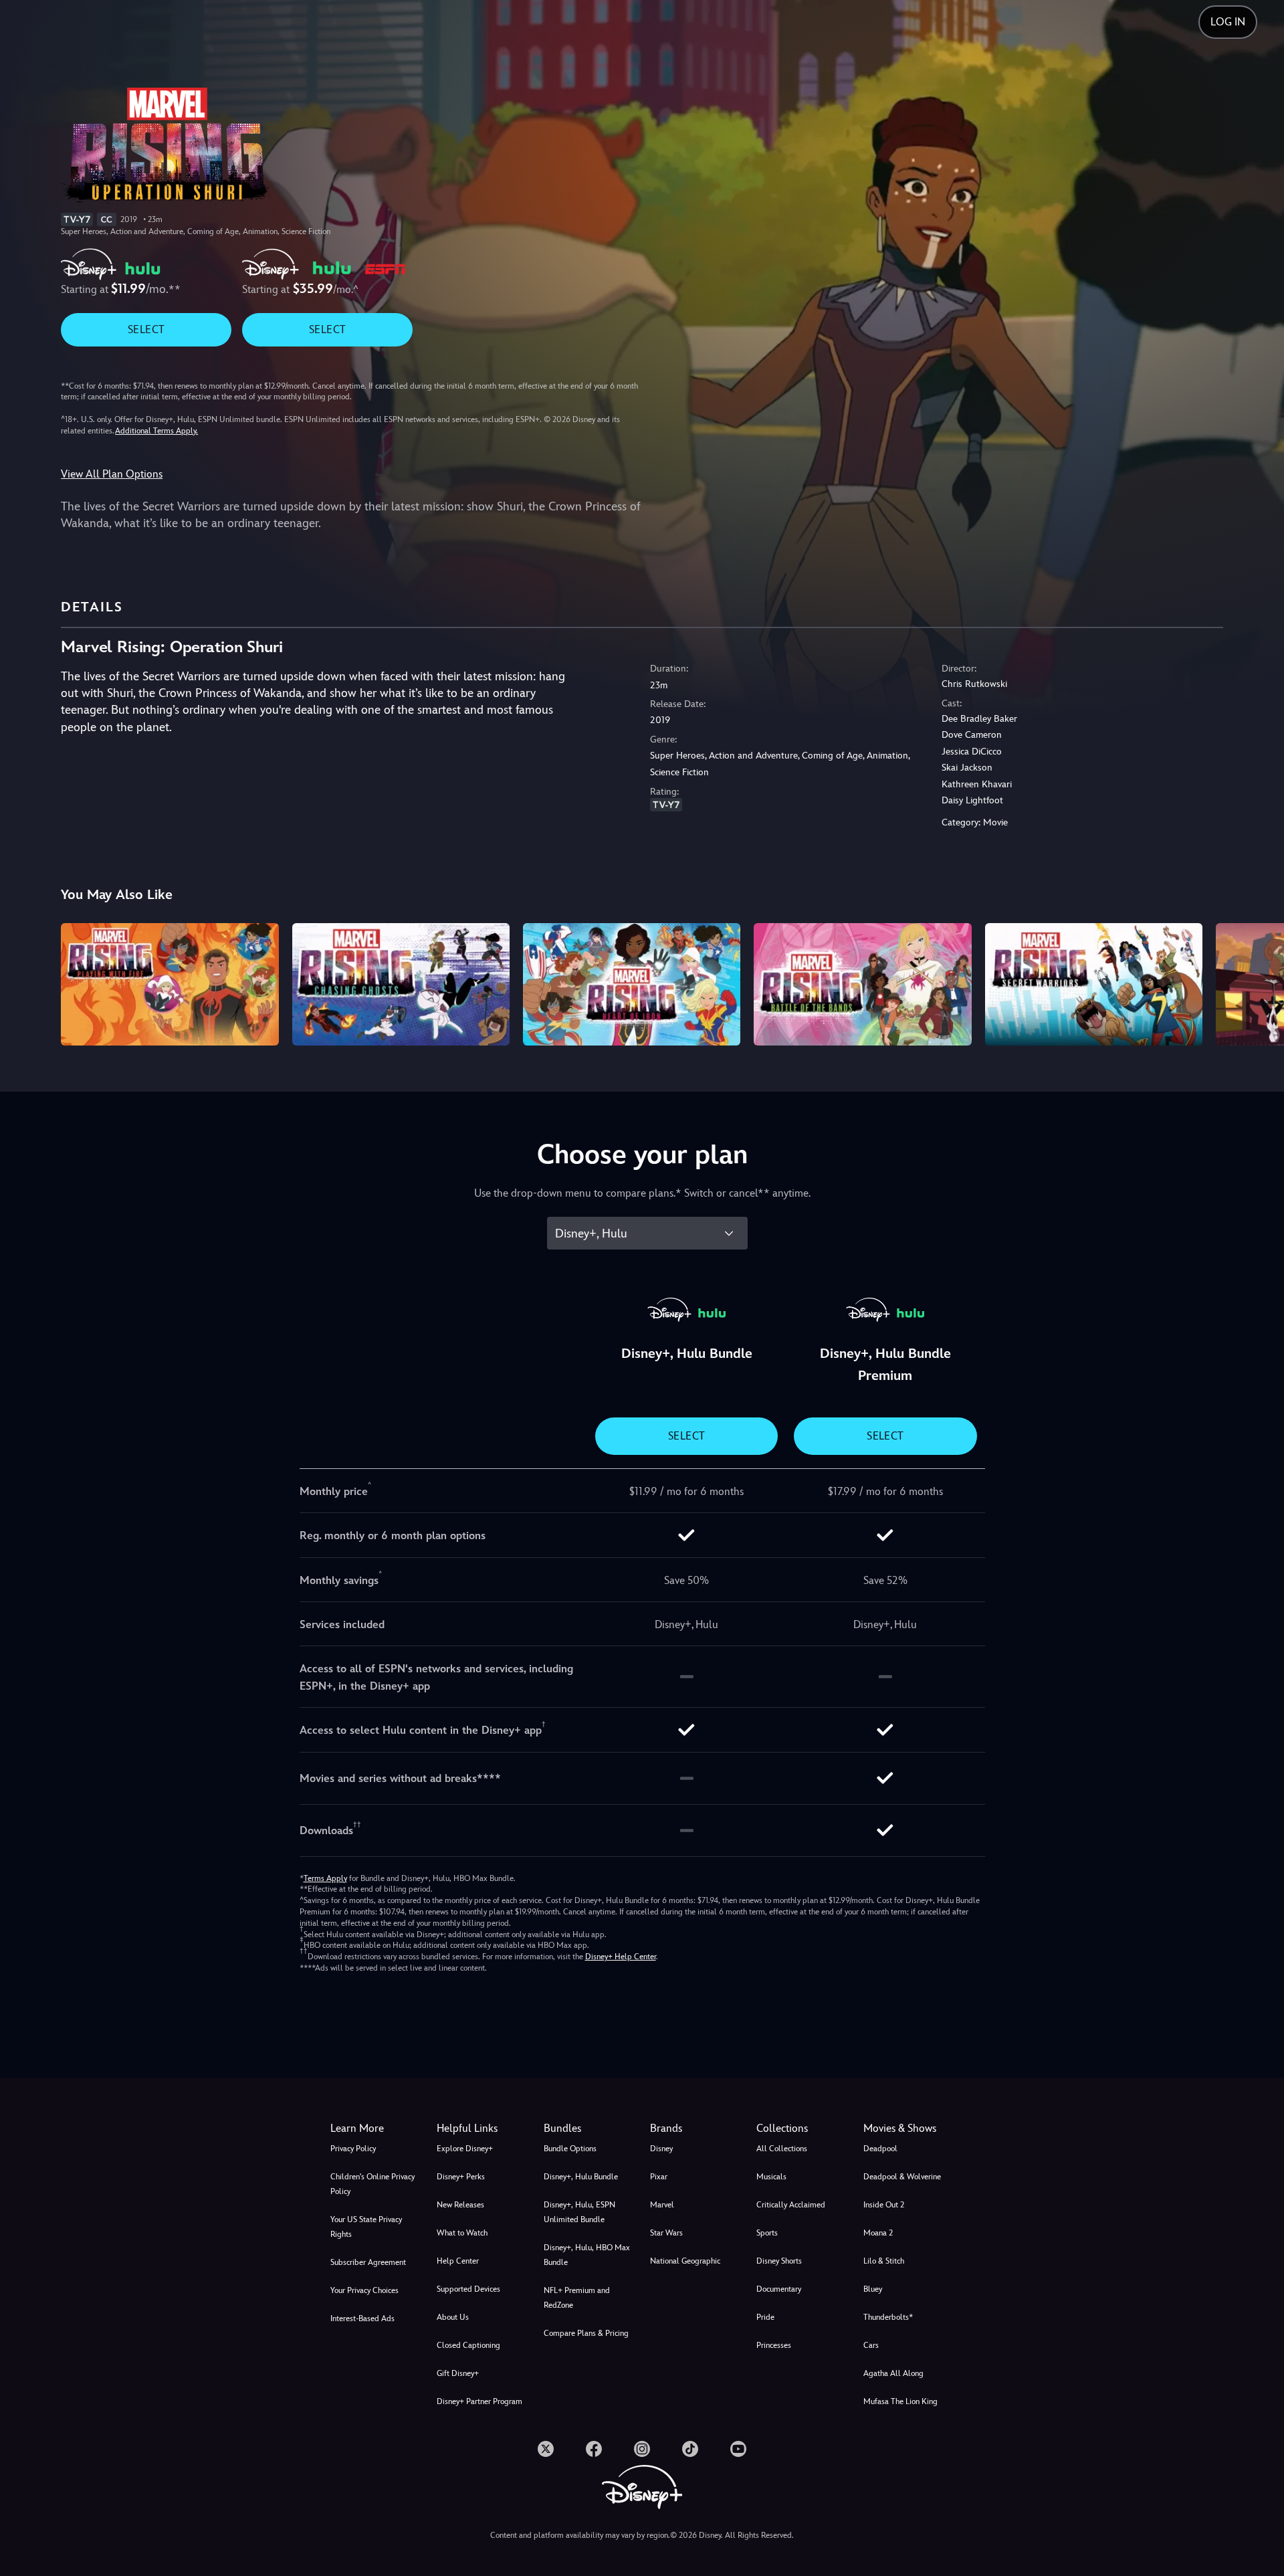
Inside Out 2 (884, 2205)
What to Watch (462, 2233)
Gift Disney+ (458, 2373)
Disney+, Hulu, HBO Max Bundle (587, 2255)
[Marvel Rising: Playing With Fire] (170, 984)
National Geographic (685, 2261)
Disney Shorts (779, 2261)
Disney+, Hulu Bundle (581, 2177)
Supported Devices (468, 2289)
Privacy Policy (353, 2149)
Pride (765, 2317)
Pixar (659, 2177)
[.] (546, 2449)
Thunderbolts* (888, 2317)
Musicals (771, 2177)
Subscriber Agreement (368, 2262)
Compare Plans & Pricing (586, 2333)
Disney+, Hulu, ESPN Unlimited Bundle (579, 2212)
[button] (482, 2128)
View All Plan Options (112, 474)
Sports (767, 2233)
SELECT (146, 329)
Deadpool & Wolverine (902, 2177)
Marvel (662, 2205)
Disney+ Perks (461, 2177)
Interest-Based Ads (362, 2318)
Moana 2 (878, 2233)
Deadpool (880, 2149)
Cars (871, 2345)
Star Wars (666, 2233)
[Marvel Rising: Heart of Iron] (632, 984)
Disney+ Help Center (621, 1957)
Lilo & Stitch (884, 2261)
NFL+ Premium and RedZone (577, 2298)
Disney (661, 2149)
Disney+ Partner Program (479, 2401)
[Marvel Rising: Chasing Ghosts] (401, 984)
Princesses (774, 2345)
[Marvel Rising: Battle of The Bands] (862, 984)
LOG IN (1228, 22)
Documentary (779, 2289)
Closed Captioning (468, 2345)
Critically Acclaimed (791, 2205)
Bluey (873, 2289)
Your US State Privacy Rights (366, 2227)
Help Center (458, 2261)
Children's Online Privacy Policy (372, 2184)
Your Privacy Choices (364, 2290)
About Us (453, 2317)
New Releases (460, 2205)
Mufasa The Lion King (900, 2401)
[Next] (1258, 982)
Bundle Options (570, 2149)
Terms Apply (325, 1878)
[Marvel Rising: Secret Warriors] (1094, 984)
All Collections (782, 2149)
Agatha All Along (893, 2373)
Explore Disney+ (465, 2149)
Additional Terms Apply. (156, 431)
